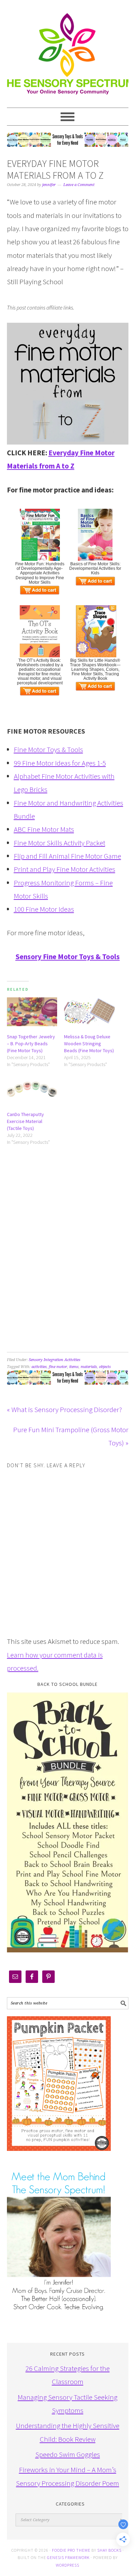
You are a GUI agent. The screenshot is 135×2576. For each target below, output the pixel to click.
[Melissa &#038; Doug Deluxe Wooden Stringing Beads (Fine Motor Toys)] (89, 1012)
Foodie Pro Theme (71, 2550)
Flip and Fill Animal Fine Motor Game (67, 856)
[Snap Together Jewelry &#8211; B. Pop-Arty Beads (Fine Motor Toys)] (32, 1012)
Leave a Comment (79, 185)
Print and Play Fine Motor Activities (65, 869)
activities (39, 1367)
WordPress (67, 2565)
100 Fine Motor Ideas (44, 909)
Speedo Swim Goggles (68, 2454)
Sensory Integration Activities (55, 1360)
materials (89, 1367)
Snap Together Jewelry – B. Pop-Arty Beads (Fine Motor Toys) (31, 1044)
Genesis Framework (68, 2557)
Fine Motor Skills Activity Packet (60, 843)
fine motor (58, 1367)
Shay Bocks (109, 2550)
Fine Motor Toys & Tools (48, 749)
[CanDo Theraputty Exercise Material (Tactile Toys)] (32, 1089)
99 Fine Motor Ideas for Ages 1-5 (60, 763)
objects (105, 1367)
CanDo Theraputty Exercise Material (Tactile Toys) (25, 1121)
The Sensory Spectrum (68, 50)
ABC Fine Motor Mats (44, 829)
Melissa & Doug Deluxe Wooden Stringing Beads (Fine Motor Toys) (89, 1044)
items (74, 1367)
